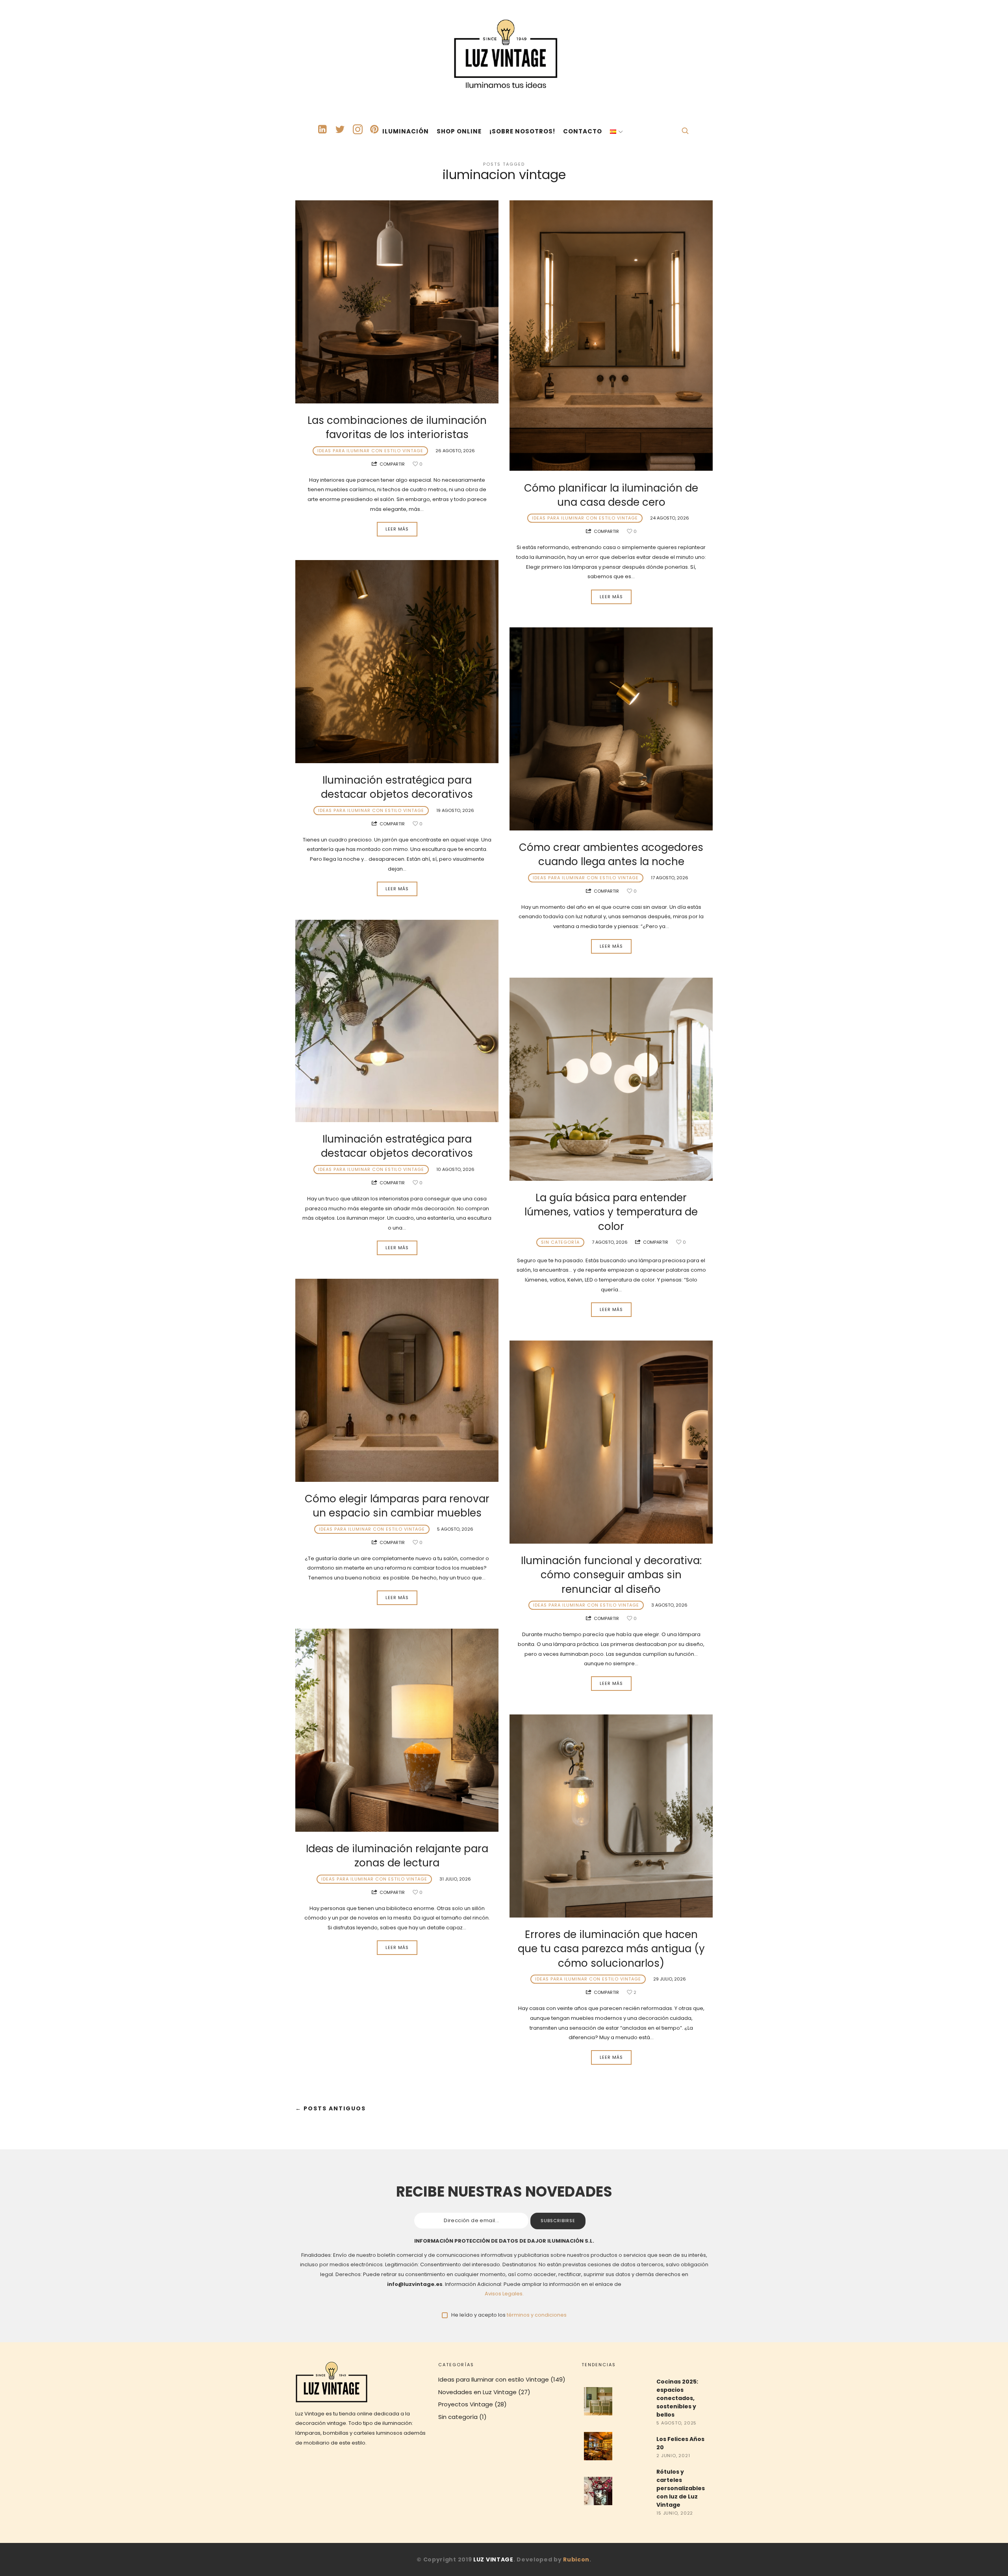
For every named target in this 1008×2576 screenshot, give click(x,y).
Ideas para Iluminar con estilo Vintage (370, 451)
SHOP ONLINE (459, 131)
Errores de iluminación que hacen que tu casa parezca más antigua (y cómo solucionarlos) (611, 1949)
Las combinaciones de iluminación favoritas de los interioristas (397, 427)
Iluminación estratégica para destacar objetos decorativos (397, 787)
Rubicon (576, 2559)
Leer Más (397, 529)
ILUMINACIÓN (406, 131)
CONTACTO (583, 131)
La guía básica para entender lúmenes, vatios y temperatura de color (611, 1212)
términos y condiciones (537, 2315)
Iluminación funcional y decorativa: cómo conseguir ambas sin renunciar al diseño (611, 1575)
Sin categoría (560, 1242)
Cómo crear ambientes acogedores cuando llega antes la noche (611, 854)
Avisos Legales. (504, 2294)
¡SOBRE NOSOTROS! (522, 131)
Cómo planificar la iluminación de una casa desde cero (611, 495)
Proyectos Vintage (466, 2404)
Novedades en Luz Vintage (477, 2392)
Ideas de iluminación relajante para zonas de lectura (397, 1856)
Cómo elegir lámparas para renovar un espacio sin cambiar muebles (397, 1506)
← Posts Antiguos (331, 2109)
